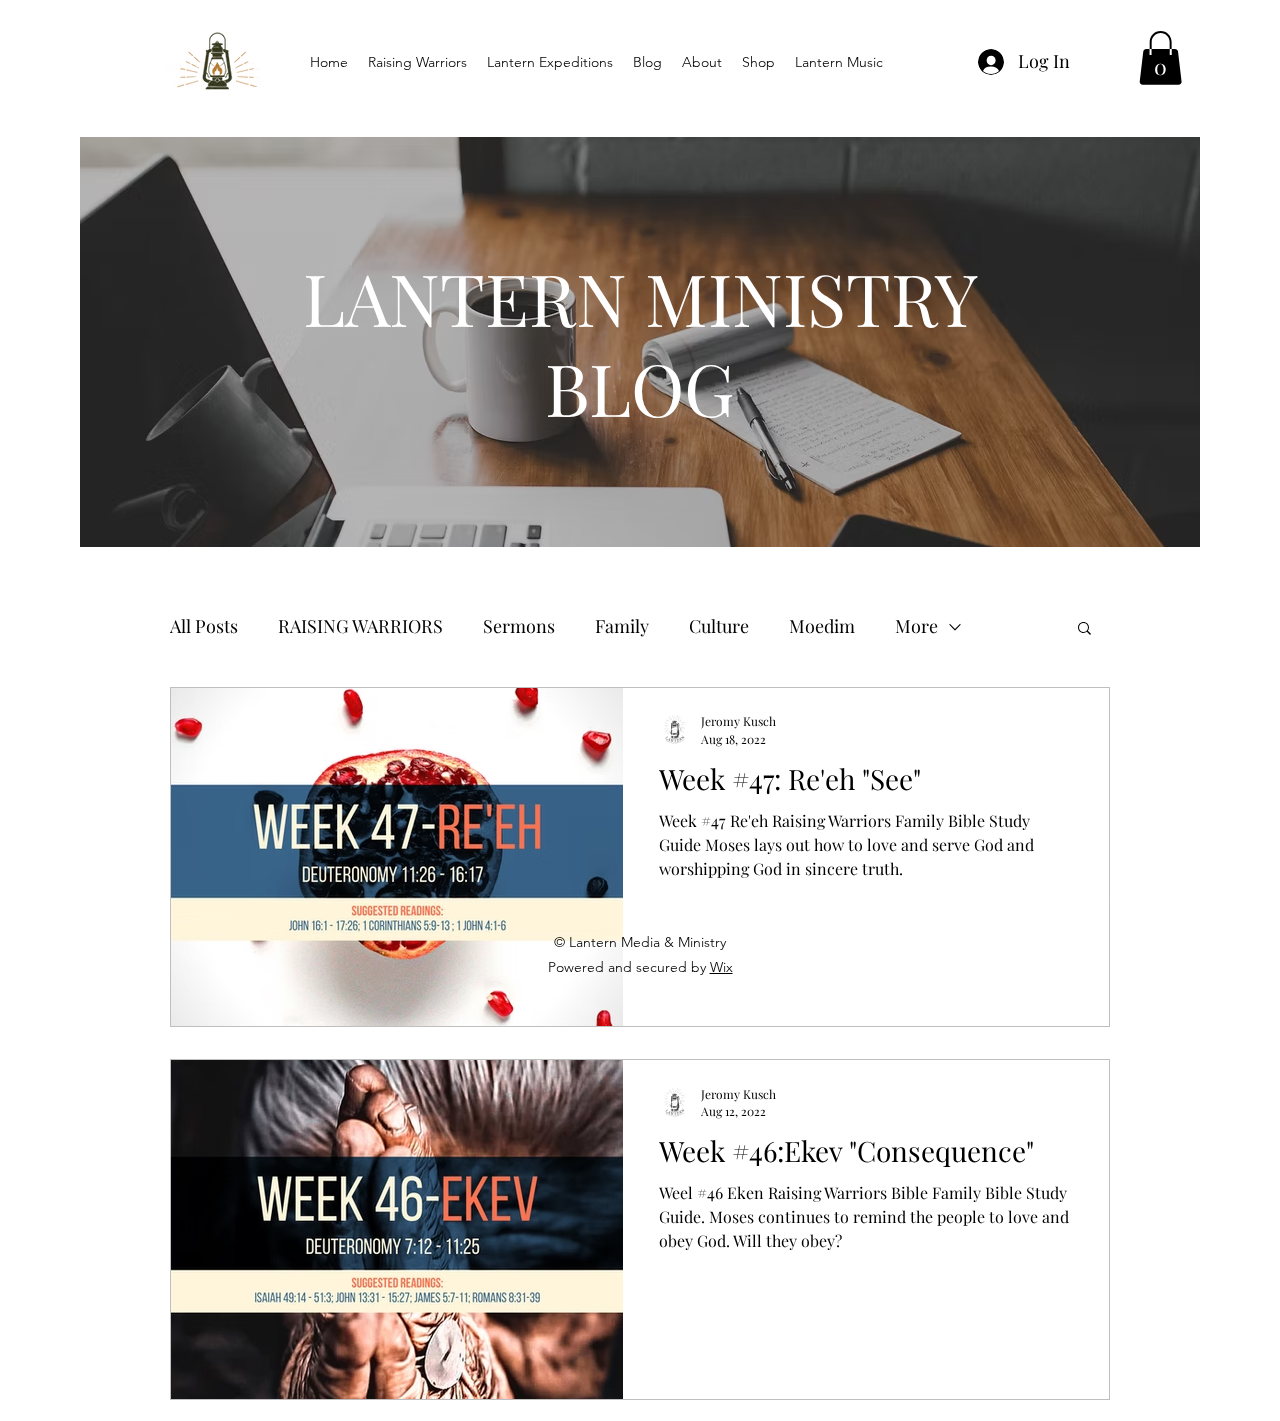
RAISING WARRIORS (360, 626)
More (916, 626)
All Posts (204, 626)
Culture (719, 626)
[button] (1160, 58)
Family (622, 626)
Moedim (822, 626)
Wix (721, 967)
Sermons (519, 626)
